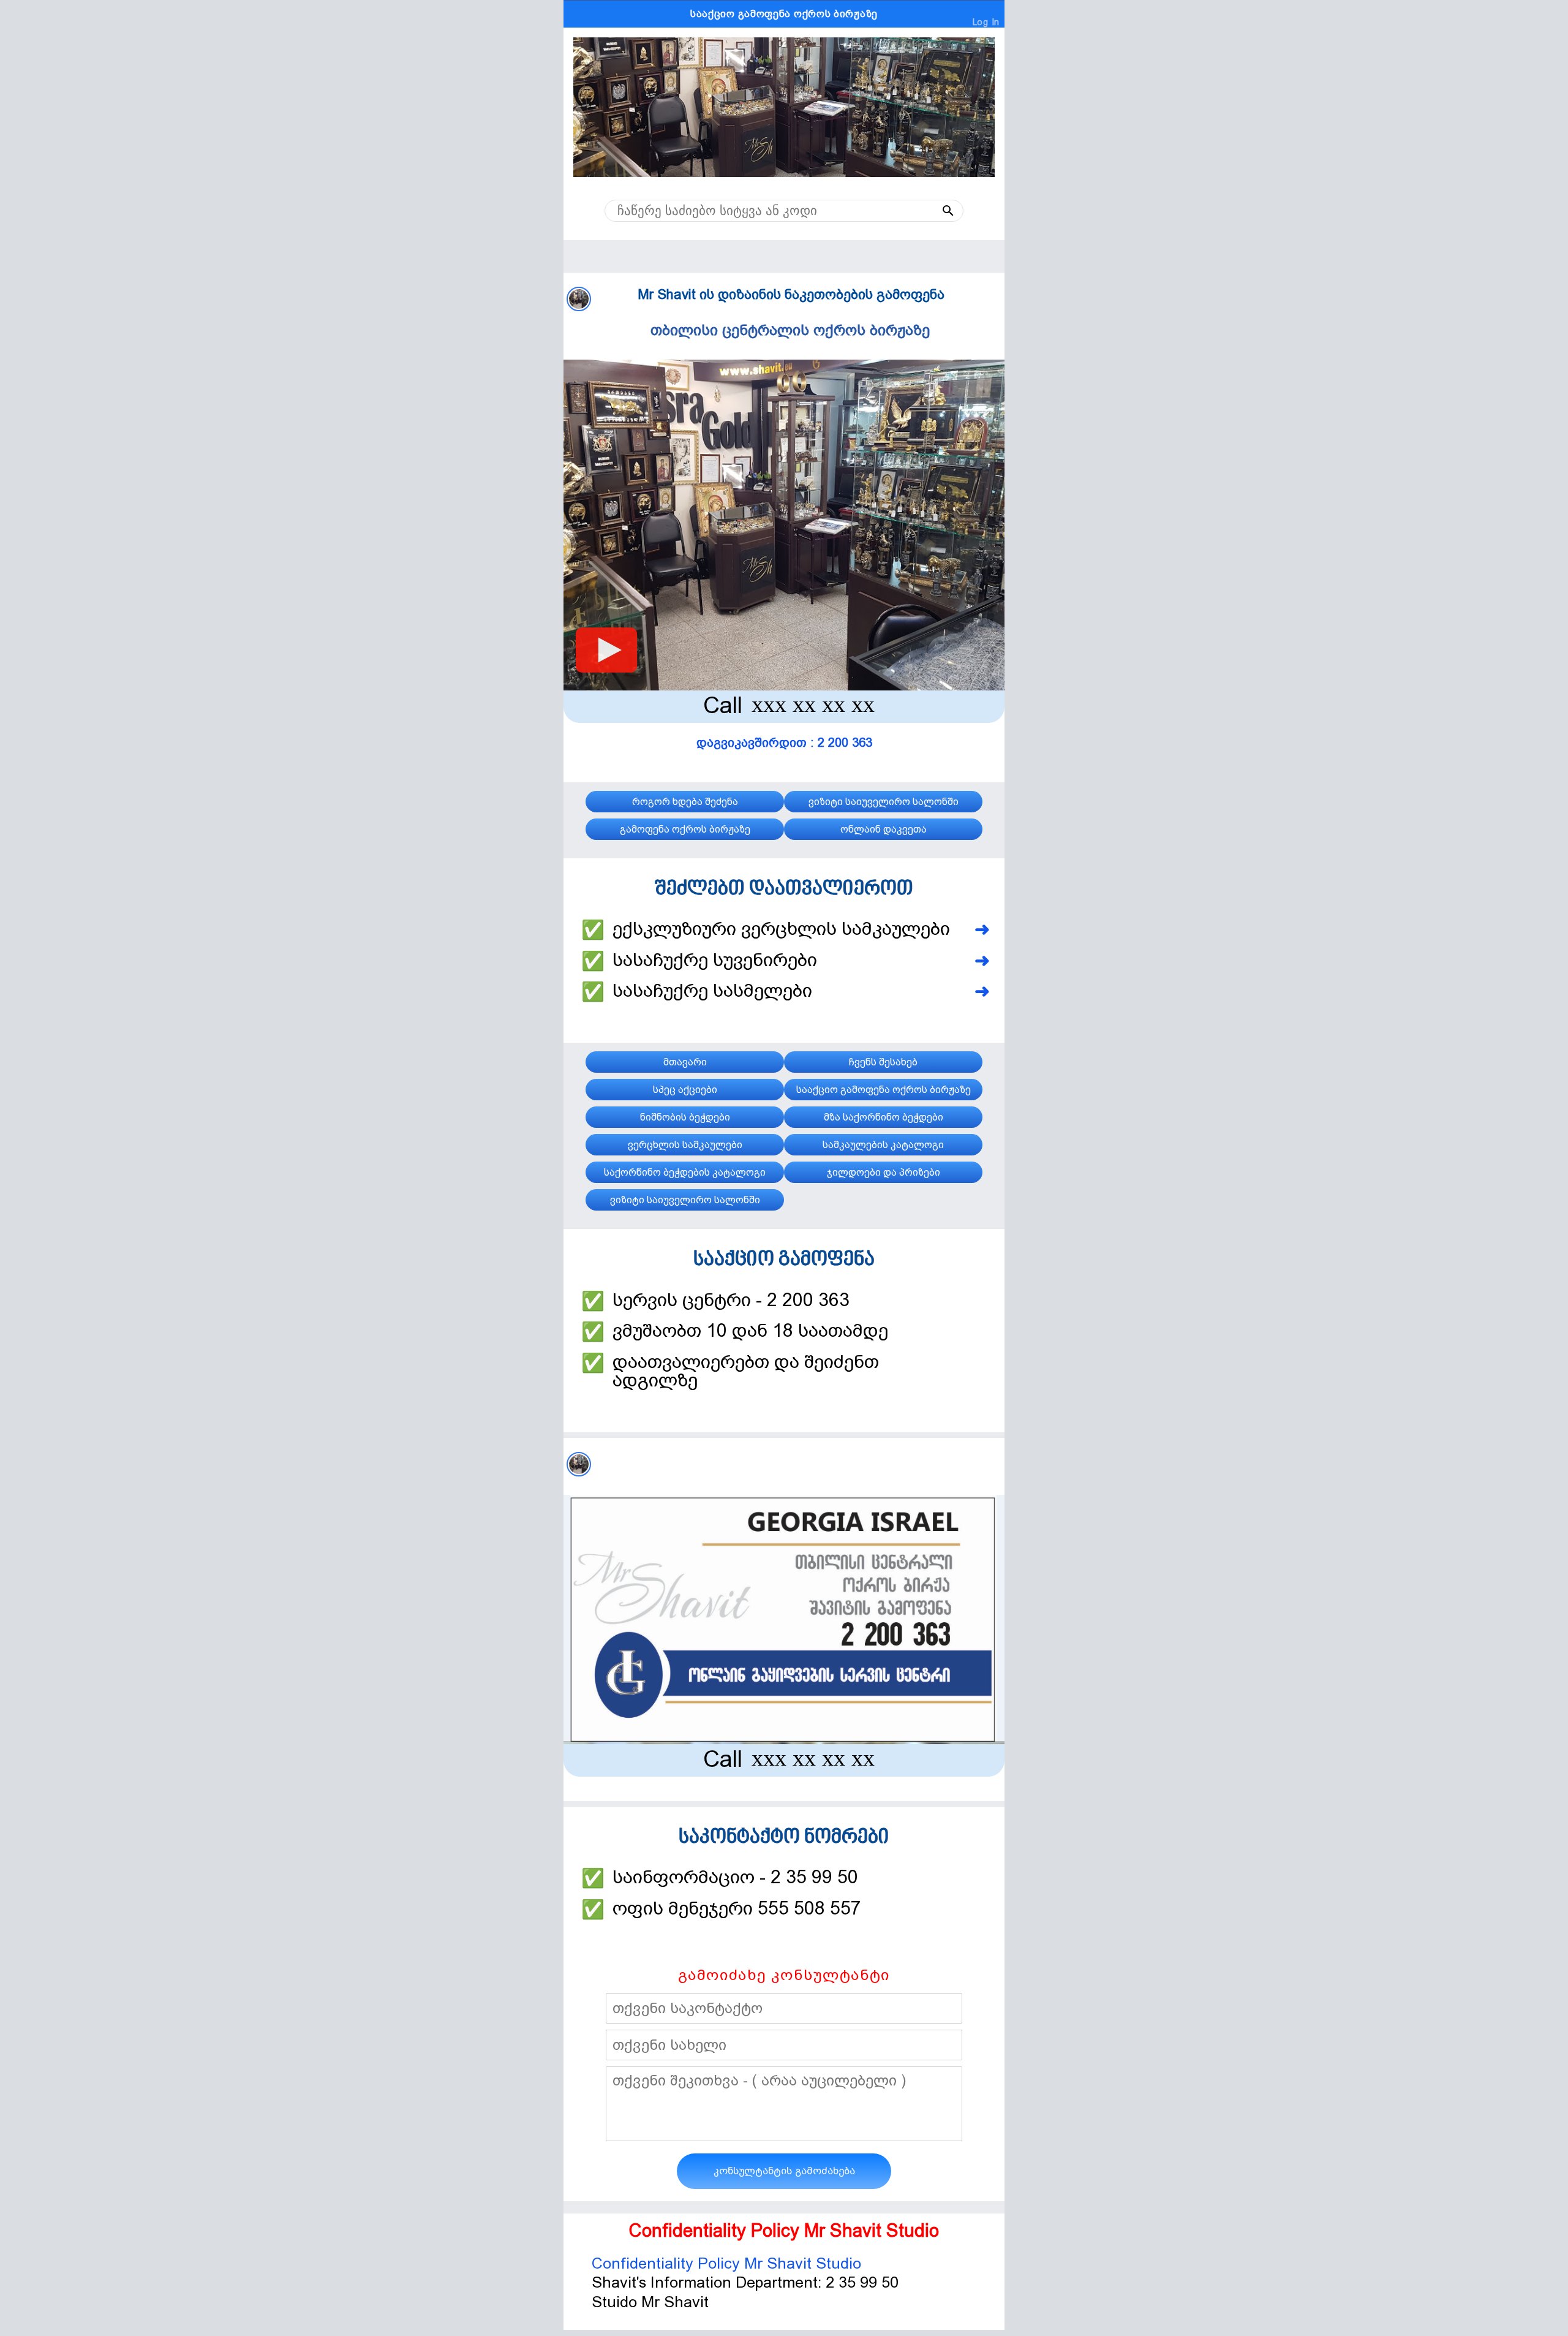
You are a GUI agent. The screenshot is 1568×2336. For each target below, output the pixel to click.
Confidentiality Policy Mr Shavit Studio (726, 2263)
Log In (986, 22)
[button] (924, 211)
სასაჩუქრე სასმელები (712, 991)
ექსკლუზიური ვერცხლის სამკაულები (781, 929)
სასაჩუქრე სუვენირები (715, 960)
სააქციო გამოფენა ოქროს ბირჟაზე (784, 14)
